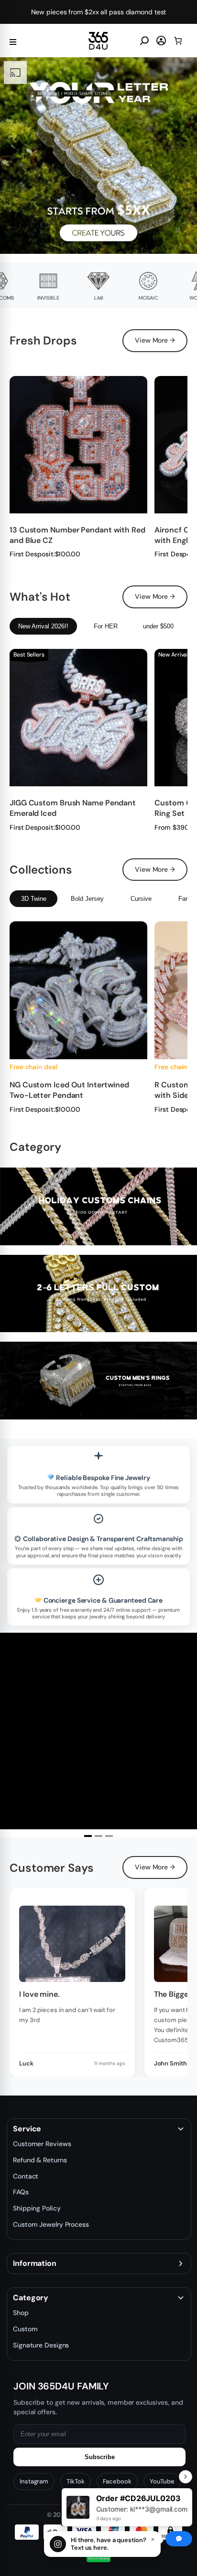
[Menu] (13, 41)
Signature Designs (41, 2345)
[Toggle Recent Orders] (186, 2477)
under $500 (158, 626)
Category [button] (31, 2298)
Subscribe (100, 2457)
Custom (25, 2329)
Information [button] (35, 2263)
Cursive (141, 899)
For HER (106, 626)
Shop (21, 2313)
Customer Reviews (42, 2144)
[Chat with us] (179, 2539)
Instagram (34, 2481)
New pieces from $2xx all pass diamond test (99, 12)
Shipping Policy (37, 2208)
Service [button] (27, 2129)
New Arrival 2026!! (43, 626)
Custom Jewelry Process (51, 2224)
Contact (26, 2176)
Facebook (117, 2481)
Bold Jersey (87, 899)
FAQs (21, 2192)
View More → (155, 340)
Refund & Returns (40, 2160)
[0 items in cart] (178, 41)
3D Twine (34, 899)
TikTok (75, 2481)
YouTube (162, 2481)
